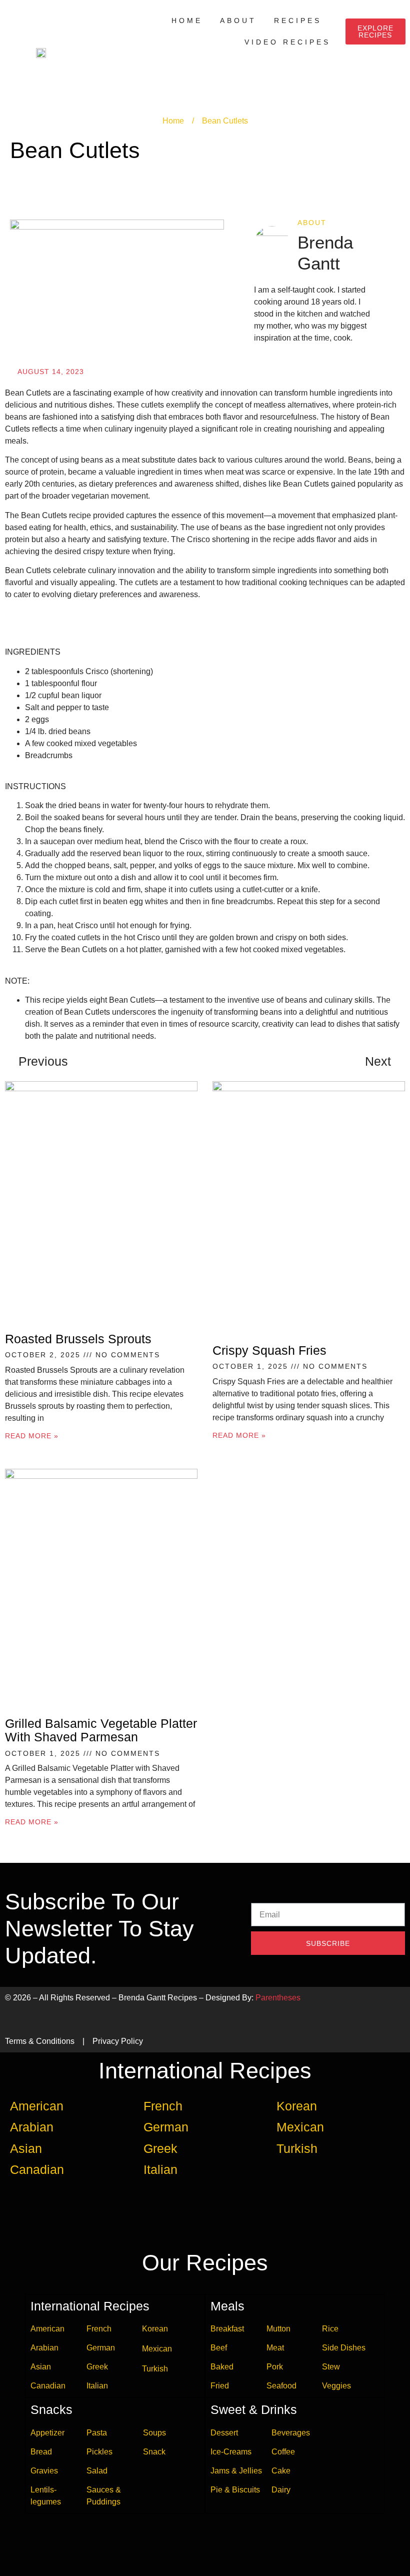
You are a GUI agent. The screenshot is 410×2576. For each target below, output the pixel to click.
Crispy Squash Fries (269, 1350)
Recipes (298, 21)
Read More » (32, 1436)
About (238, 21)
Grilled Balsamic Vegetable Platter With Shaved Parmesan (101, 1730)
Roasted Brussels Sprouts (78, 1339)
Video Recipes (287, 42)
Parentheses (278, 1998)
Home (187, 21)
